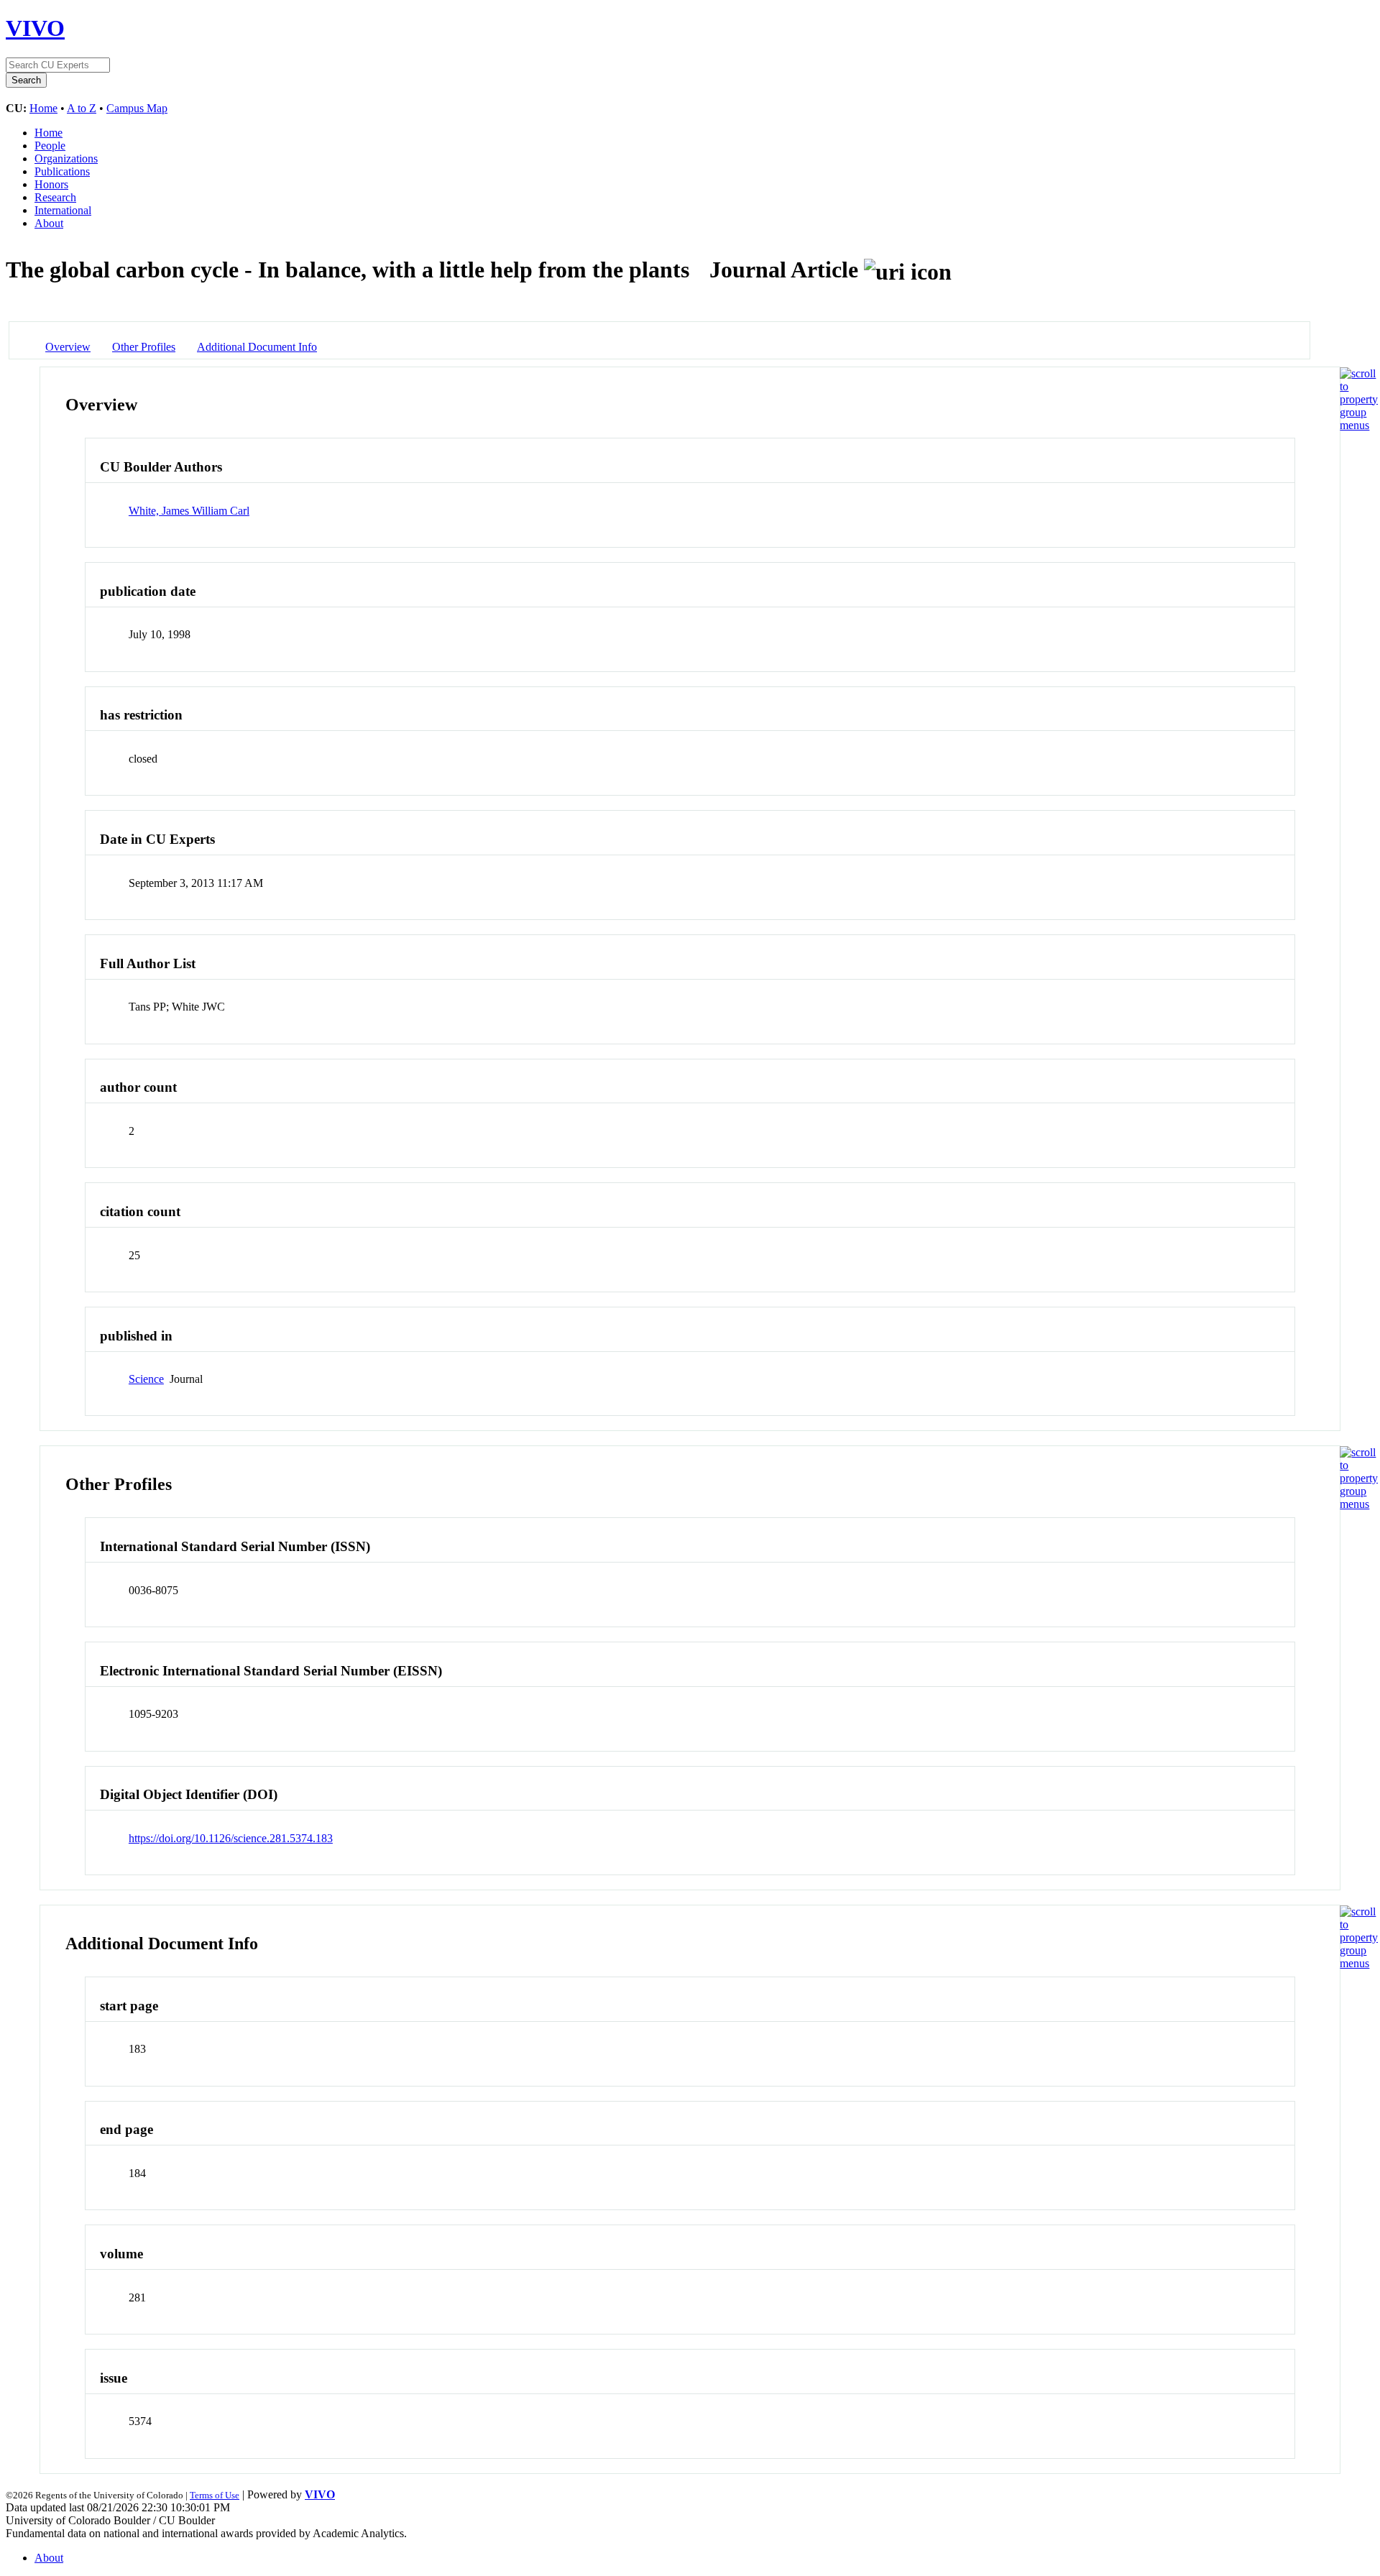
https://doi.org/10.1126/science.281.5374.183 (231, 1838)
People (50, 146)
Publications (62, 171)
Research (55, 197)
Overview (68, 347)
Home (43, 108)
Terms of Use (215, 2495)
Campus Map (137, 108)
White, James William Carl (189, 511)
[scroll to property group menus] (1359, 425)
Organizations (66, 158)
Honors (51, 184)
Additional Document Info (257, 347)
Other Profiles (144, 347)
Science (146, 1379)
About (49, 223)
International (63, 210)
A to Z (82, 108)
